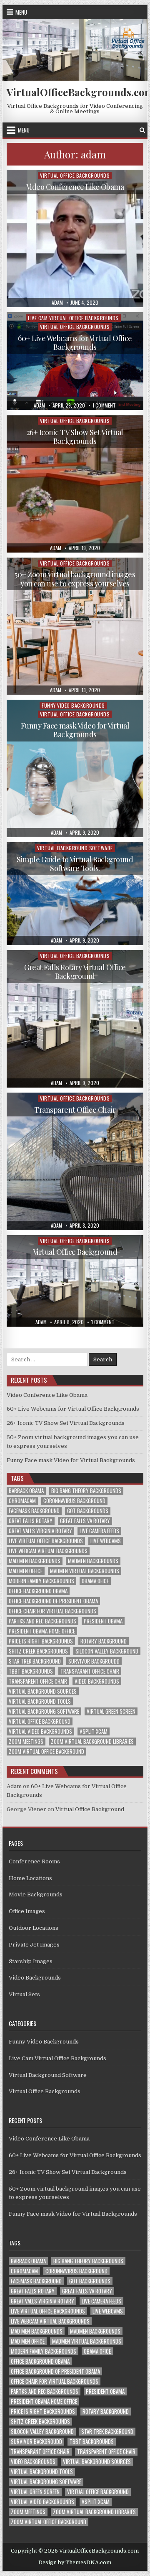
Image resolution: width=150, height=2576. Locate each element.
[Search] (142, 130)
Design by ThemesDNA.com (75, 2563)
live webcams (106, 1541)
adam (57, 303)
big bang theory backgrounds (86, 1491)
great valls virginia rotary (40, 1531)
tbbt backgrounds (31, 1671)
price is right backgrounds (41, 1641)
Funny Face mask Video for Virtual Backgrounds (75, 730)
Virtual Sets (24, 1994)
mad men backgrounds (35, 1561)
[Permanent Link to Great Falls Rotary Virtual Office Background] (75, 1019)
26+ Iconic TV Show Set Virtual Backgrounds (75, 437)
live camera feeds (99, 1531)
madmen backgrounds (93, 1561)
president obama (103, 1621)
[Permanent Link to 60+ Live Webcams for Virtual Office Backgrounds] (75, 361)
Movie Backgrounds (36, 1894)
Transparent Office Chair (75, 1110)
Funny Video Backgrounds (73, 705)
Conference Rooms (34, 1861)
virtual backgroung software (44, 1711)
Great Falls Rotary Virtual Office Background (75, 972)
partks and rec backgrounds (42, 1621)
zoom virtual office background (46, 1752)
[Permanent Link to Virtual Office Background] (75, 1281)
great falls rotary (31, 1521)
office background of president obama (53, 1601)
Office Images (27, 1911)
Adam (14, 1786)
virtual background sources (43, 1691)
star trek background (35, 1661)
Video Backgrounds (35, 1978)
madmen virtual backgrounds (85, 1571)
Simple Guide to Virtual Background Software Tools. (75, 864)
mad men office (26, 1571)
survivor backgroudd (94, 1661)
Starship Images (31, 1961)
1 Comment (104, 405)
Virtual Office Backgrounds (75, 175)
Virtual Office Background (75, 1252)
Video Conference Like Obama (75, 187)
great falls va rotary (85, 1521)
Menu (21, 12)
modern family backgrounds (41, 1581)
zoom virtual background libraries (92, 1742)
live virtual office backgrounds (46, 1541)
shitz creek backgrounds (38, 1651)
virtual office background (40, 1721)
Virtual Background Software (75, 848)
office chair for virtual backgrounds (52, 1611)
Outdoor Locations (34, 1928)
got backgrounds (88, 1511)
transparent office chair (38, 1681)
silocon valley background (107, 1651)
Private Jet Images (34, 1945)
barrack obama (26, 1491)
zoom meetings (26, 1742)
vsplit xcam (94, 1731)
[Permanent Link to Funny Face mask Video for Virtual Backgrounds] (75, 768)
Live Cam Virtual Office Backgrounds (73, 318)
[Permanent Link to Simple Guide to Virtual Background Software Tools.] (75, 894)
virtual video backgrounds (40, 1731)
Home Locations (30, 1878)
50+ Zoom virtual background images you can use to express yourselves (75, 579)
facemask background (34, 1511)
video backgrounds (97, 1681)
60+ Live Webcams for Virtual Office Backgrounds (75, 343)
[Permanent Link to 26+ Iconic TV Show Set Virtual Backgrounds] (75, 484)
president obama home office (42, 1631)
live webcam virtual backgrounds (48, 1551)
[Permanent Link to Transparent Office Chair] (75, 1161)
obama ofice (95, 1581)
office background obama (38, 1591)
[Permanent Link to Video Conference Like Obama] (75, 238)
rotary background (104, 1641)
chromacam (22, 1501)
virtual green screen (111, 1711)
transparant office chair (90, 1671)
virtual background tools (40, 1701)
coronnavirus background (74, 1501)
